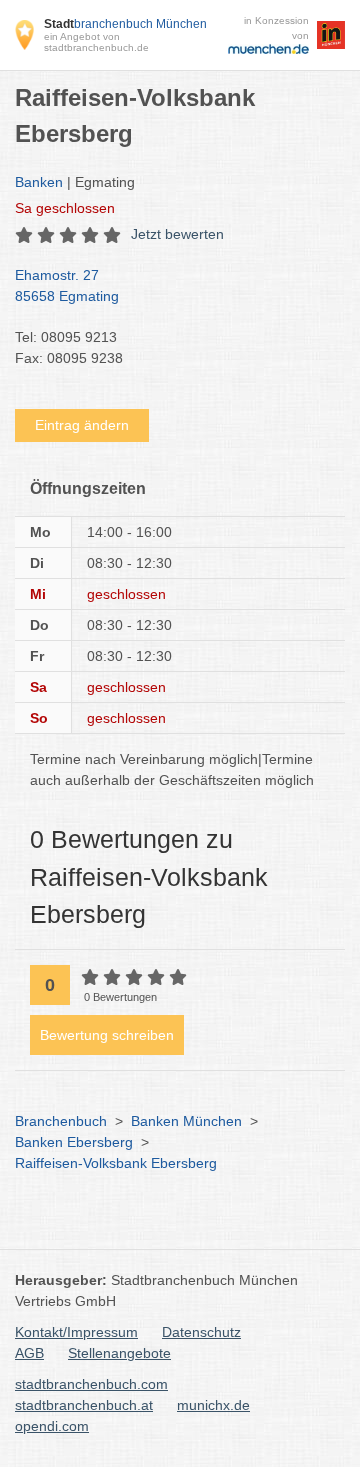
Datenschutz (201, 1332)
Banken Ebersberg (74, 1142)
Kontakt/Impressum (76, 1332)
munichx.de (213, 1405)
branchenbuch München (125, 24)
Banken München (186, 1121)
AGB (29, 1353)
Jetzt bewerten (177, 234)
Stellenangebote (119, 1353)
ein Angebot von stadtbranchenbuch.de (96, 42)
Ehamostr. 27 (67, 285)
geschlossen (65, 208)
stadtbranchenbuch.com (91, 1384)
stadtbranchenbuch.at (84, 1405)
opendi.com (52, 1426)
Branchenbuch (61, 1121)
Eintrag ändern (82, 425)
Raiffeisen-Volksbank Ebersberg (116, 1163)
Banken (39, 182)
